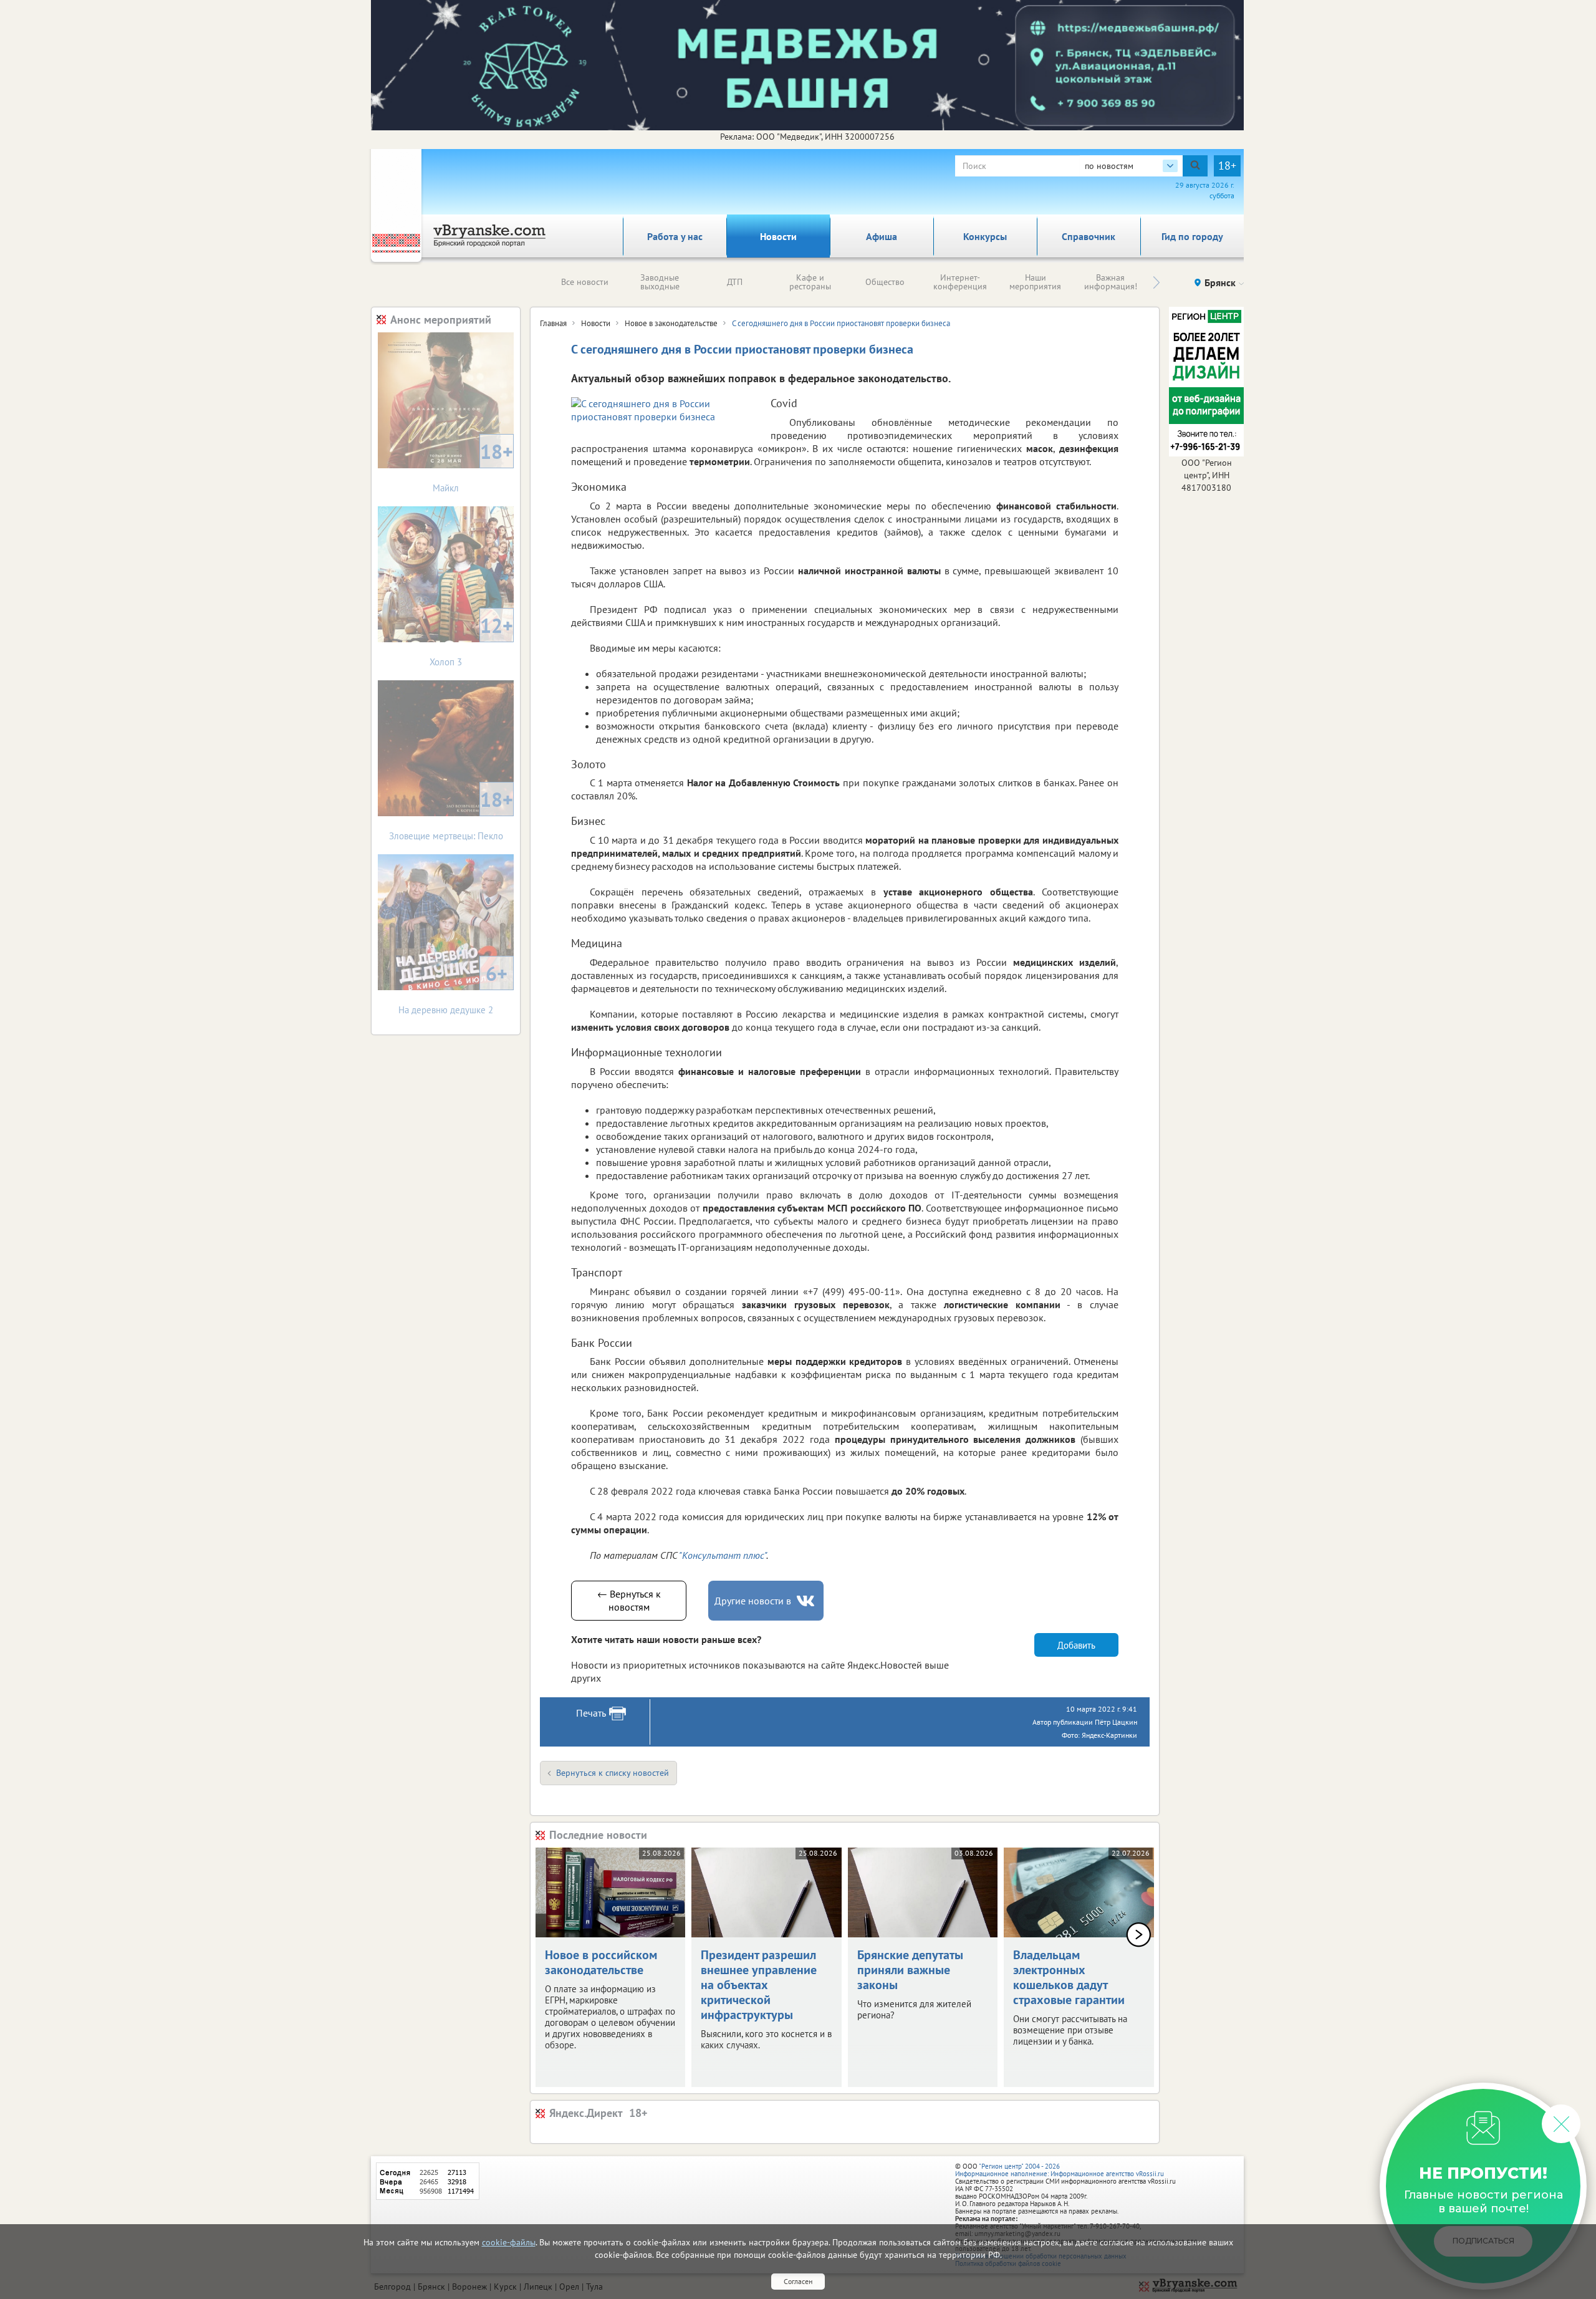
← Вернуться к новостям (629, 1600)
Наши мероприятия (1035, 282)
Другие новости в (753, 1601)
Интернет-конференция (960, 282)
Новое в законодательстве (671, 323)
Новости (778, 236)
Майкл (473, 466)
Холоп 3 (471, 640)
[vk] (807, 1601)
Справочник (1089, 236)
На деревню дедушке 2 (453, 988)
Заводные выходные (660, 282)
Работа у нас (675, 236)
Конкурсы (985, 236)
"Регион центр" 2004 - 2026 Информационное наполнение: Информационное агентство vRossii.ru (1060, 2170)
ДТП (735, 282)
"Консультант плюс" (723, 1555)
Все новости (585, 282)
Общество (885, 282)
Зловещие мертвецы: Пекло (451, 814)
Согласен (798, 2281)
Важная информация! (1111, 282)
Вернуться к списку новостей (613, 1773)
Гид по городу (1192, 236)
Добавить (1076, 1645)
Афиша (882, 236)
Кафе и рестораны (810, 282)
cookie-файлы (509, 2242)
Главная (553, 323)
